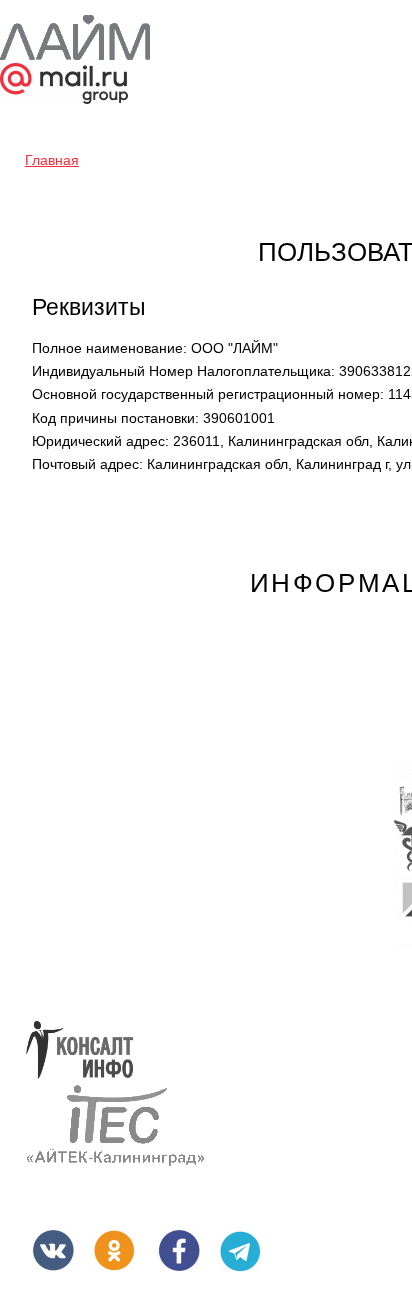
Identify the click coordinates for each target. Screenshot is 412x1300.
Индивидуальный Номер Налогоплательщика (183, 371)
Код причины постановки (115, 418)
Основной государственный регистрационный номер (208, 394)
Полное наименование (109, 348)
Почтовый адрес (87, 464)
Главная (52, 160)
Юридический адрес (100, 441)
